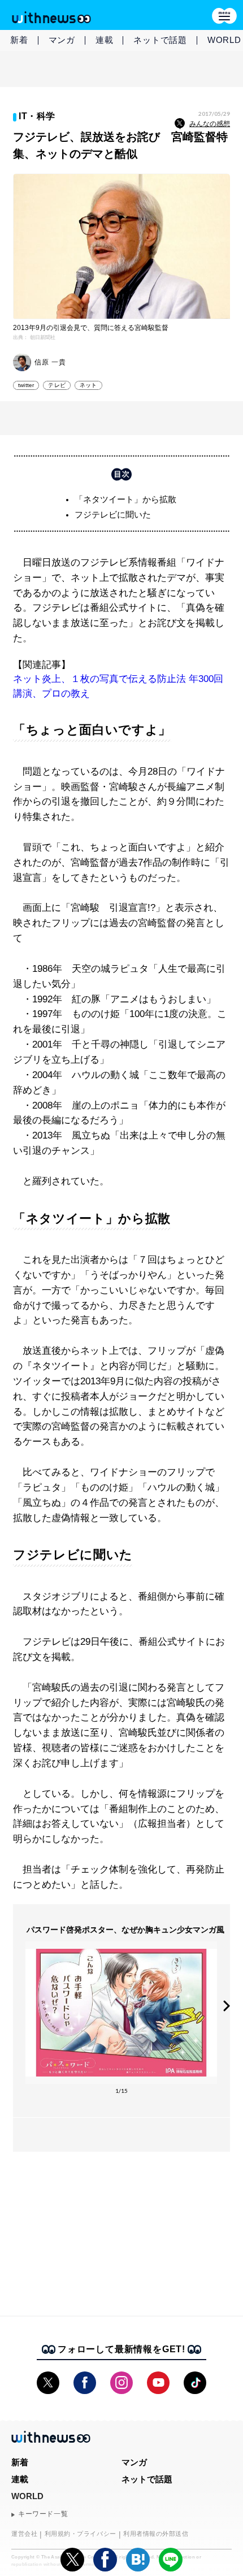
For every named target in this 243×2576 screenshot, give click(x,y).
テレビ (57, 385)
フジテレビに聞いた (113, 514)
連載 (105, 40)
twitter (26, 385)
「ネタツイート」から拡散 (125, 499)
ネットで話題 (160, 40)
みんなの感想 (210, 124)
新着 (19, 40)
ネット (88, 385)
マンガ (62, 40)
